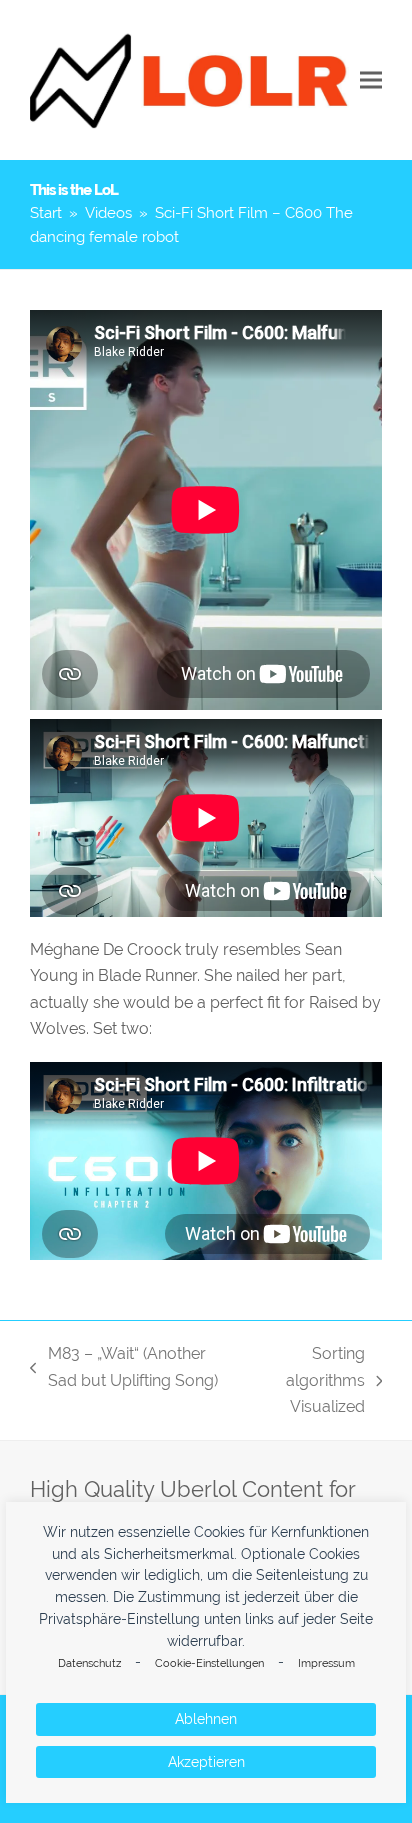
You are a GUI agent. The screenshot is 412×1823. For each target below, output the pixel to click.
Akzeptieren (206, 1762)
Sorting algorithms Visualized (307, 1382)
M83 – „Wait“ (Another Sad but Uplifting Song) (124, 1369)
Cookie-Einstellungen (209, 1663)
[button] (371, 80)
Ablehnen (206, 1719)
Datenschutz (89, 1663)
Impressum (326, 1663)
